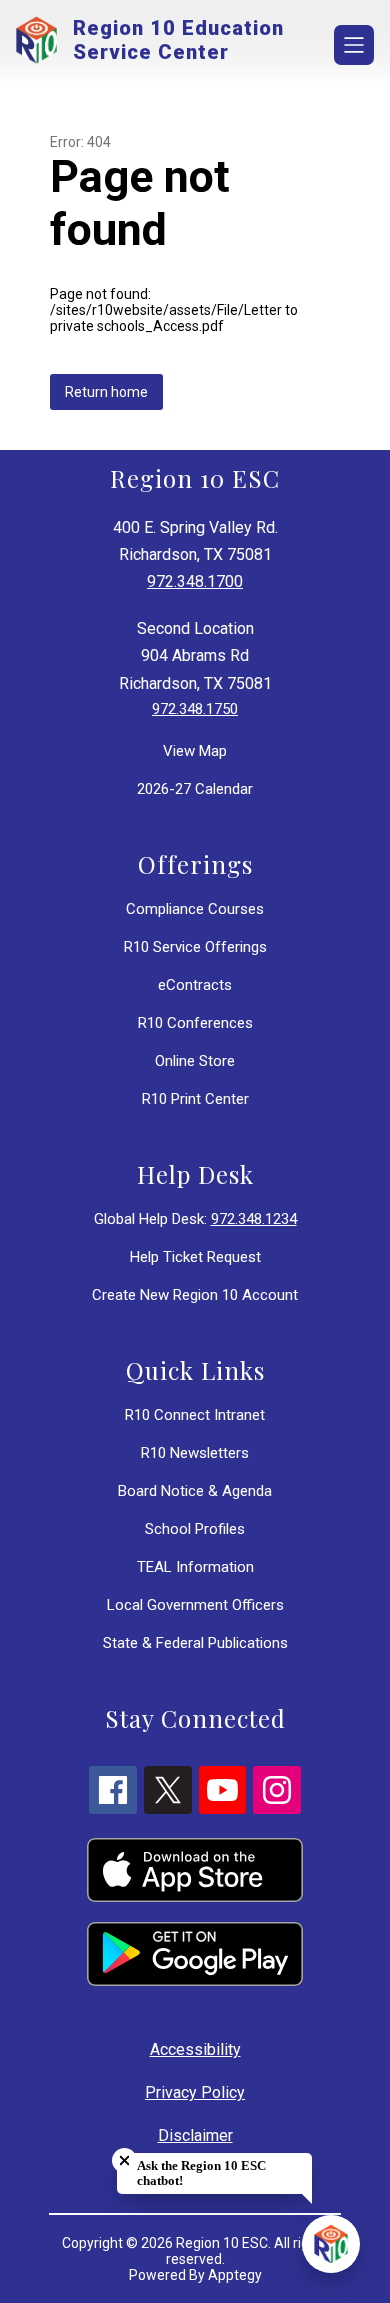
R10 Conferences (195, 1023)
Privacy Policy (195, 2092)
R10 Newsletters (195, 1453)
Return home (106, 392)
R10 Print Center (195, 1099)
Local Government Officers (195, 1605)
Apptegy (235, 2275)
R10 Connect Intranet (195, 1415)
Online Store (195, 1061)
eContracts (195, 985)
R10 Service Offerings (195, 947)
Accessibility (195, 2049)
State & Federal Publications (195, 1643)
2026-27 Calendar (195, 789)
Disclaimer (195, 2135)
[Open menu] (354, 45)
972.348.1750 (195, 709)
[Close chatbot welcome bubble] (124, 2160)
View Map (195, 751)
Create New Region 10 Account (195, 1295)
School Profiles (195, 1529)
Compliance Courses (195, 909)
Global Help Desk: (195, 1219)
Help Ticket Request (195, 1257)
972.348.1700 (195, 581)
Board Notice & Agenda (195, 1491)
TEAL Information (195, 1567)
